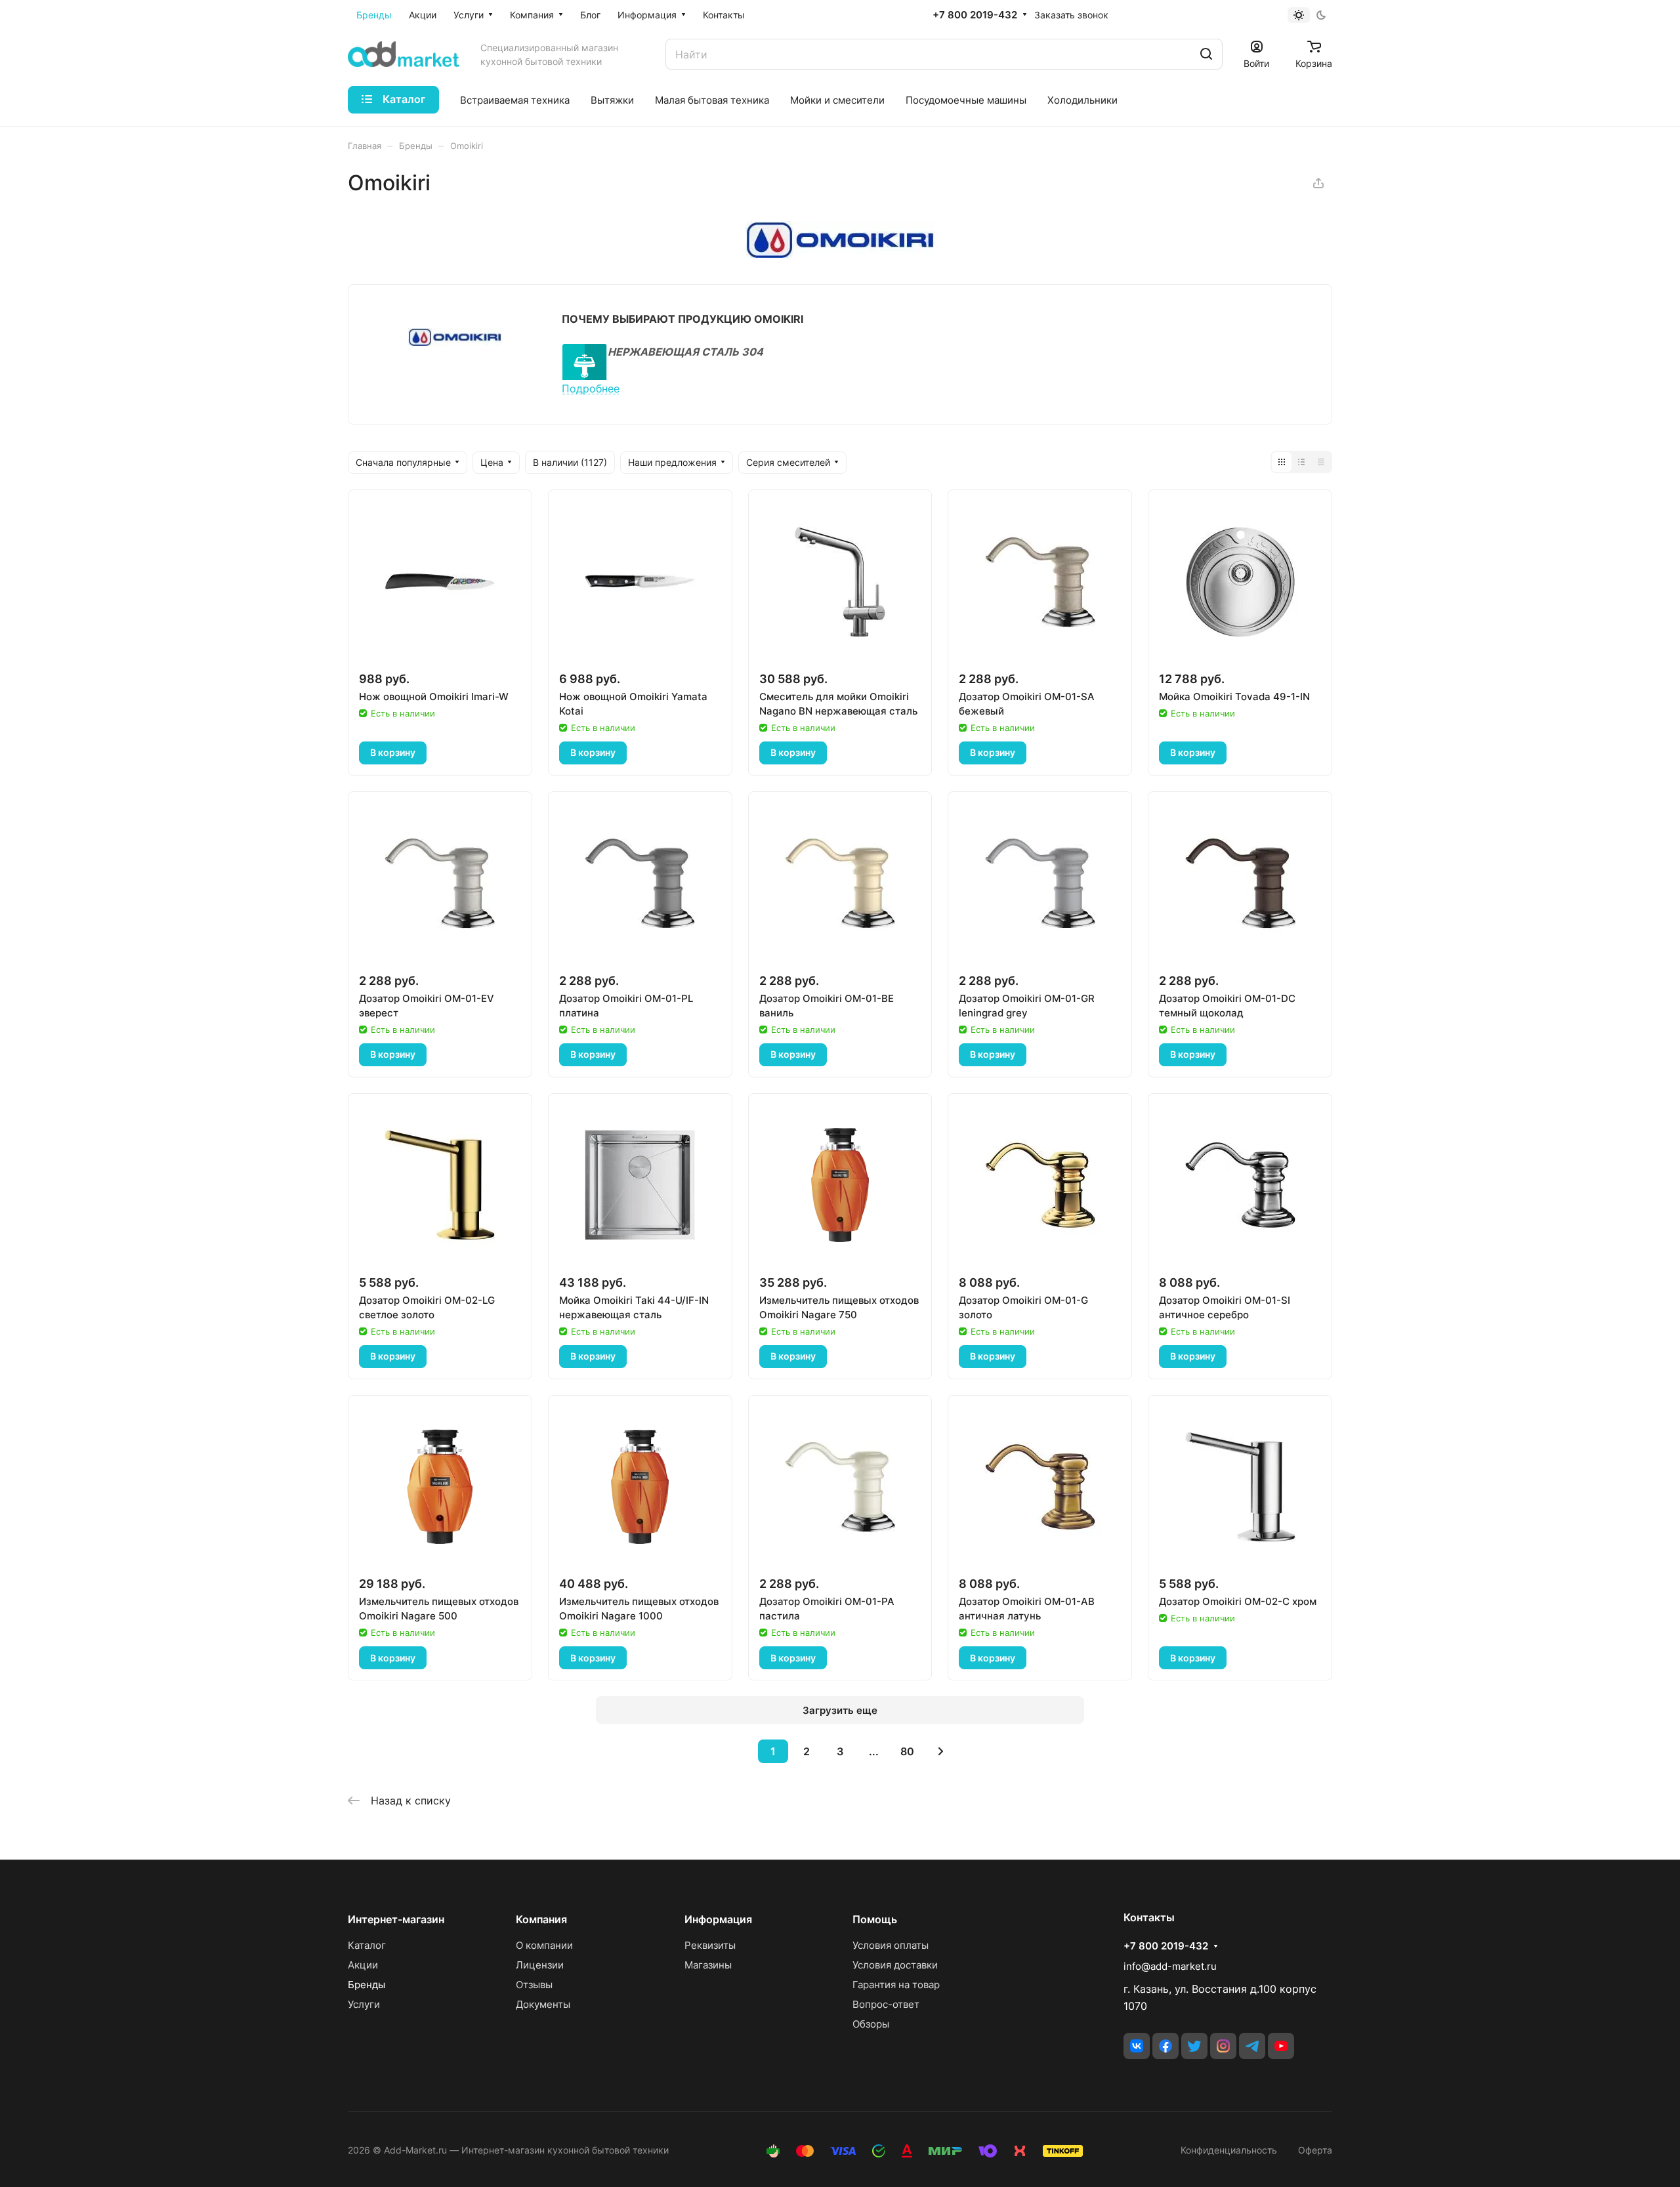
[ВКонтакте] (1137, 2046)
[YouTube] (1281, 2046)
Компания (541, 1919)
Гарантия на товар (896, 1985)
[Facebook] (1165, 2046)
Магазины (708, 1965)
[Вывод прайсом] (1321, 462)
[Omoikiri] (840, 254)
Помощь (875, 1919)
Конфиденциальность (1229, 2150)
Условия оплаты (891, 1945)
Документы (543, 2004)
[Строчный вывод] (1301, 462)
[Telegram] (1252, 2046)
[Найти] (1206, 54)
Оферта (1315, 2150)
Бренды (367, 1985)
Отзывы (534, 1985)
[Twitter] (1194, 2046)
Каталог (367, 1945)
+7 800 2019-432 (975, 15)
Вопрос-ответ (886, 2004)
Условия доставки (895, 1965)
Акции (363, 1965)
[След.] (940, 1751)
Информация (718, 1919)
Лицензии (540, 1965)
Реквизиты (710, 1945)
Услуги (364, 2004)
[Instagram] (1223, 2046)
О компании (544, 1945)
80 (907, 1751)
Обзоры (871, 2024)
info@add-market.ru (1170, 1966)
